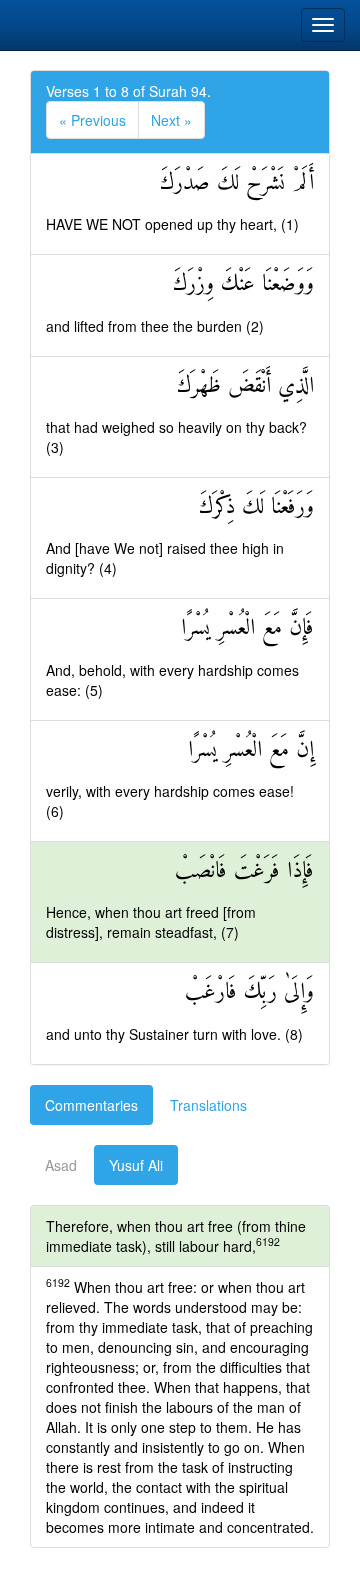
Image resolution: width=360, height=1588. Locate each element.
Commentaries (91, 1105)
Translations (208, 1105)
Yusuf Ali (136, 1165)
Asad (61, 1165)
